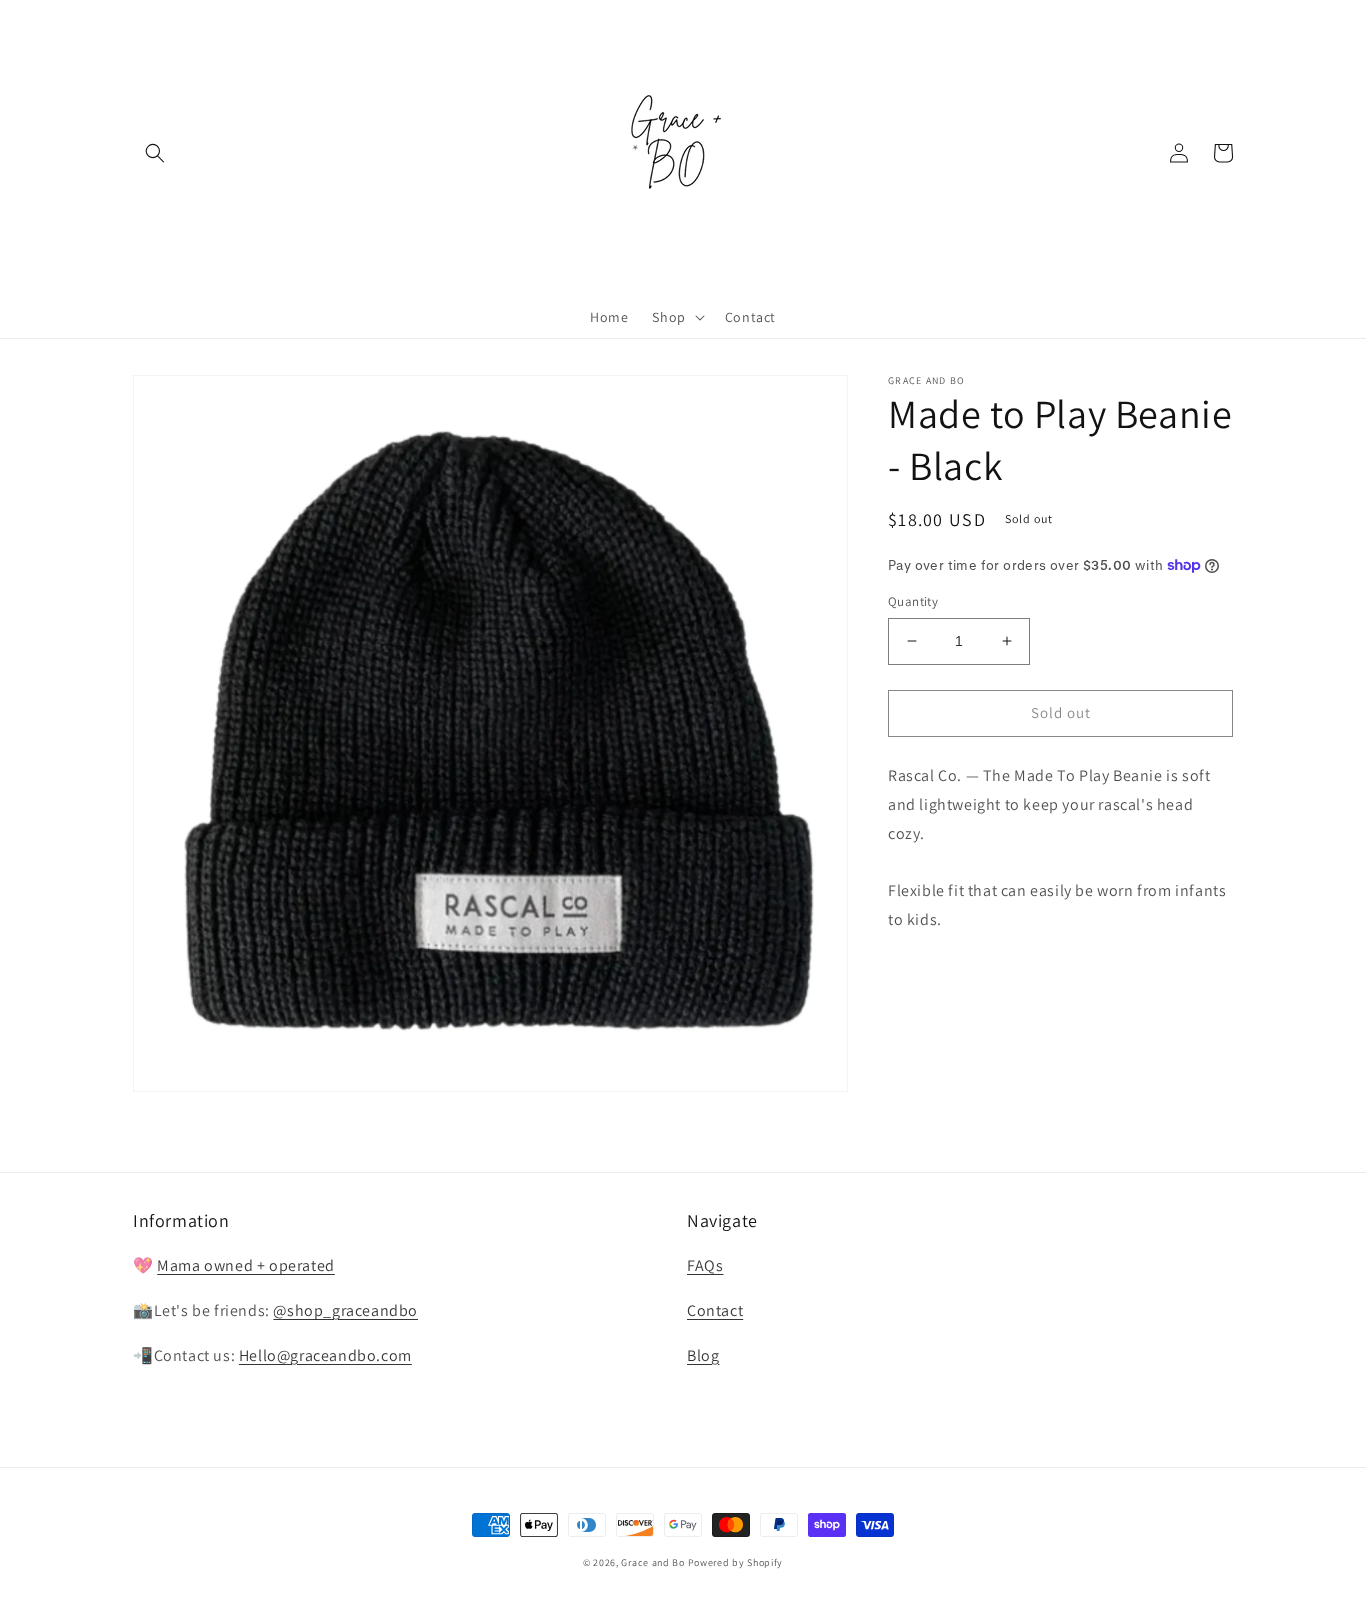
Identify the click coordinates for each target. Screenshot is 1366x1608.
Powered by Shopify (736, 1562)
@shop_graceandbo (345, 1310)
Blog (703, 1355)
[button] (155, 153)
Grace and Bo (652, 1562)
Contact (715, 1310)
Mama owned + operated (246, 1265)
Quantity (913, 601)
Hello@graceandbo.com (325, 1355)
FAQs (705, 1265)
